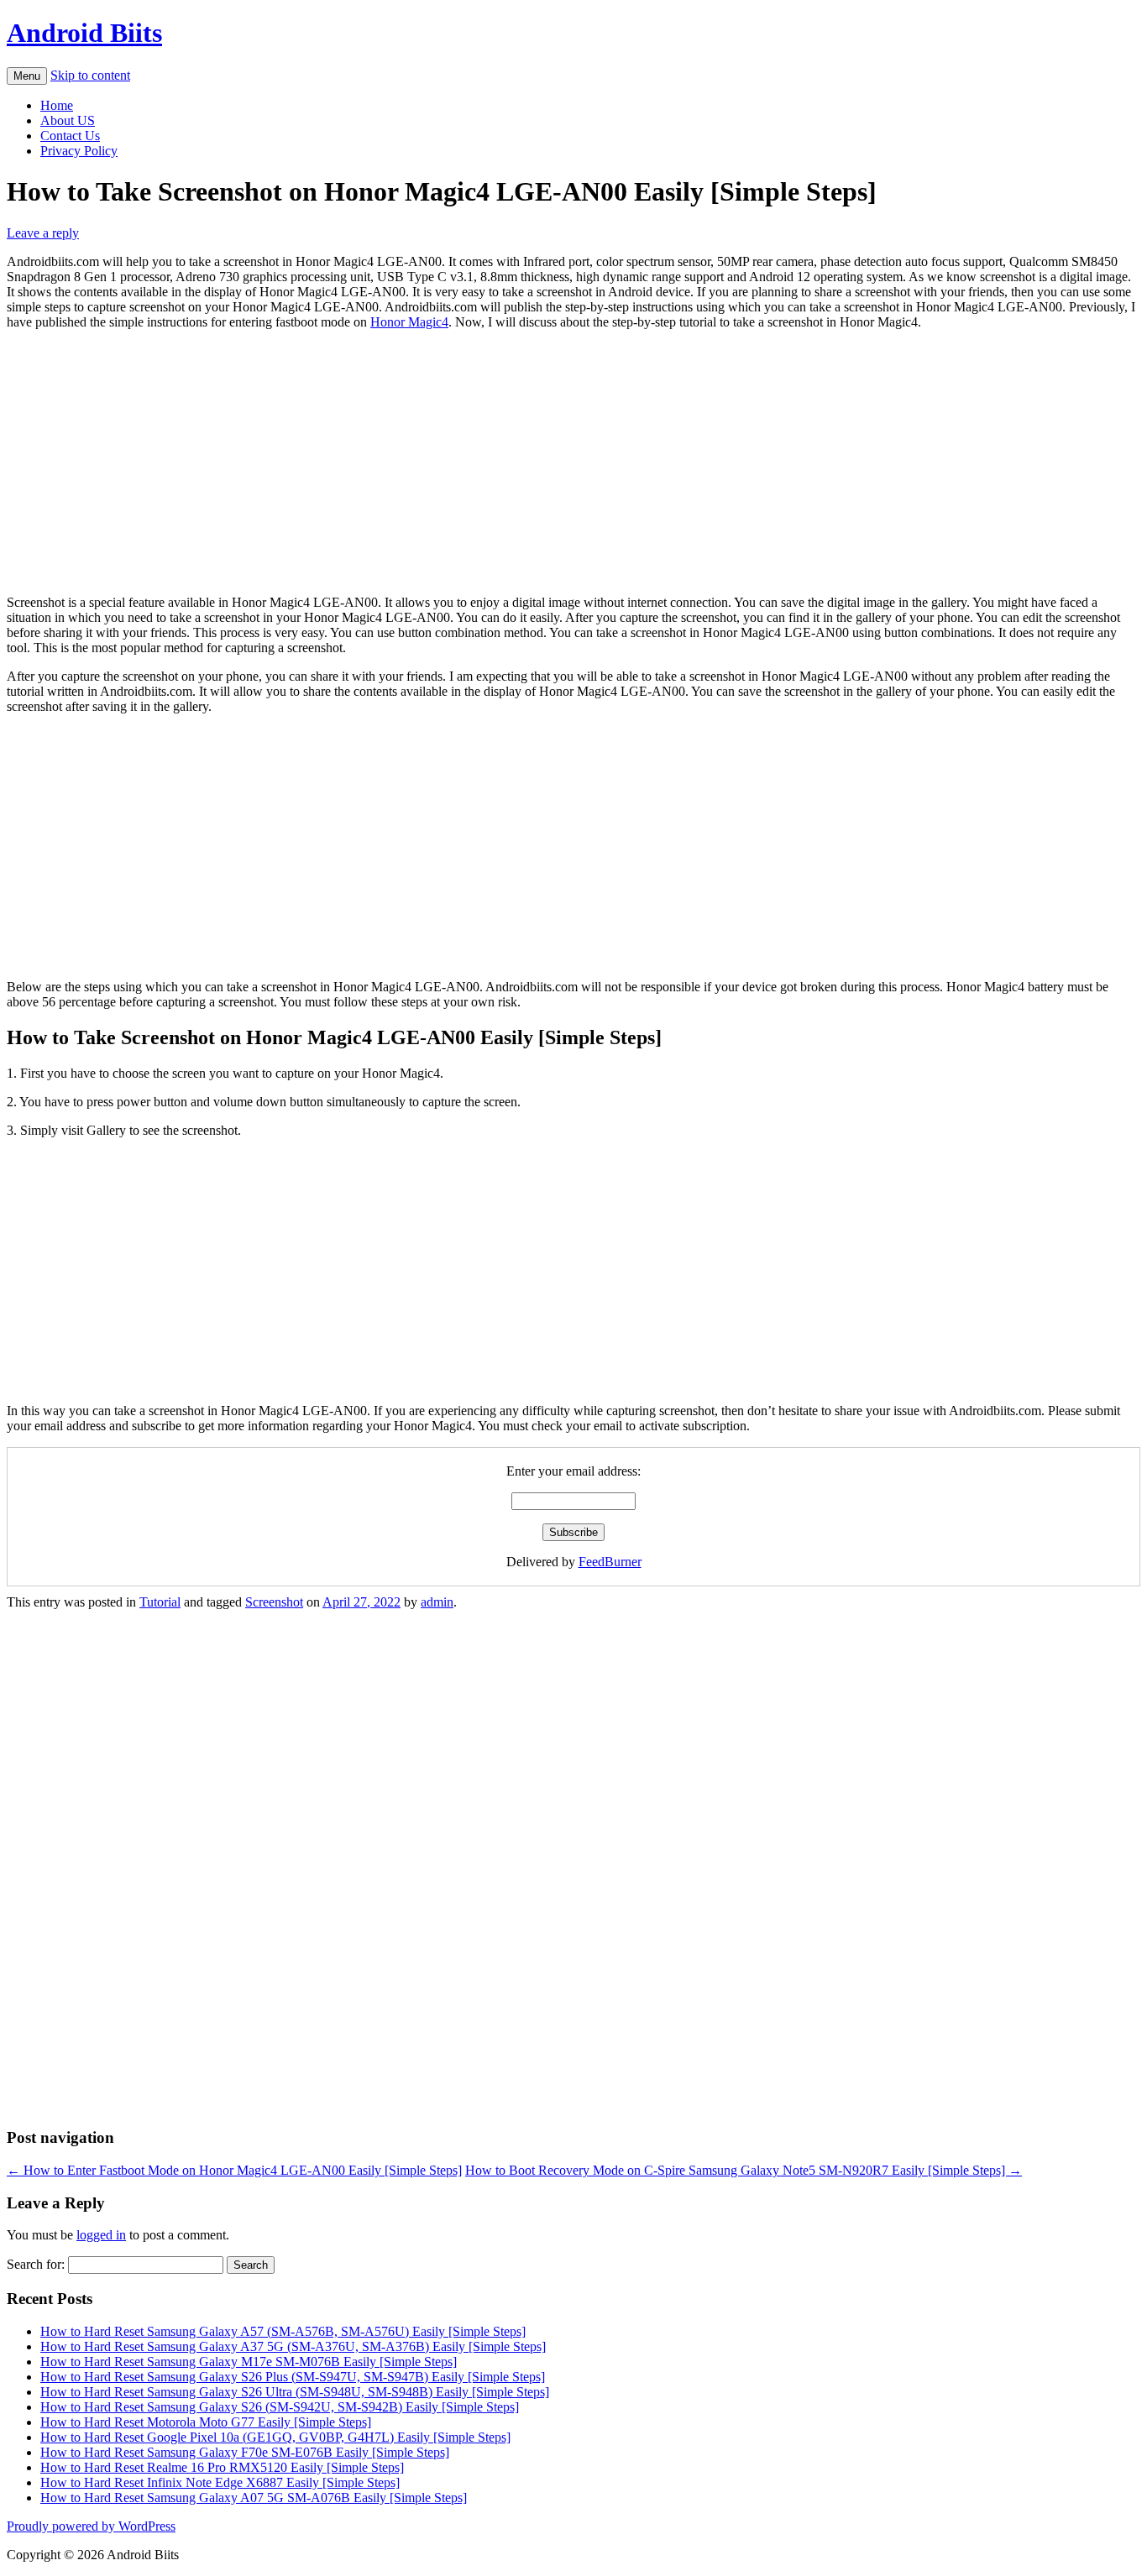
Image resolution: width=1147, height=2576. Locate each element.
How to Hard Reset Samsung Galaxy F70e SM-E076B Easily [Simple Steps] (245, 2452)
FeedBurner (610, 1562)
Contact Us (70, 136)
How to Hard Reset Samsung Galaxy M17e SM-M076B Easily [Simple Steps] (249, 2362)
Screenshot (274, 1602)
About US (68, 120)
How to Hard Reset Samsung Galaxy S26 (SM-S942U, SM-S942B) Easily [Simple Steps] (280, 2407)
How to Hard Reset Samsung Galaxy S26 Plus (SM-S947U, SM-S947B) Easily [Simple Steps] (293, 2377)
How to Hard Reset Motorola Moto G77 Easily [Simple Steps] (206, 2422)
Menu (27, 76)
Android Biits (84, 33)
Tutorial (160, 1602)
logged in (101, 2235)
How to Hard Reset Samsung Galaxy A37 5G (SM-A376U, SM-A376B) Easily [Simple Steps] (293, 2346)
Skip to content (90, 75)
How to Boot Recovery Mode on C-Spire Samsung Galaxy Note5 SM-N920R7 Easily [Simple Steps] (744, 2170)
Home (57, 105)
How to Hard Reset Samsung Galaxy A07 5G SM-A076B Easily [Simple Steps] (254, 2498)
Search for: (36, 2264)
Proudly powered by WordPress (91, 2526)
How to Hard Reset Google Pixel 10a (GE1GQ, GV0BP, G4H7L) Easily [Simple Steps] (275, 2437)
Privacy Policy (79, 151)
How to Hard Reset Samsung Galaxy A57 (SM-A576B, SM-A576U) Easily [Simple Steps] (283, 2331)
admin (437, 1602)
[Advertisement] (573, 461)
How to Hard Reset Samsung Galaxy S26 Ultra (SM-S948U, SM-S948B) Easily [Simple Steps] (295, 2392)
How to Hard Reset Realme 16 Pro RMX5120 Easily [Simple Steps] (222, 2467)
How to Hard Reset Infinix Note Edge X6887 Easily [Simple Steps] (220, 2482)
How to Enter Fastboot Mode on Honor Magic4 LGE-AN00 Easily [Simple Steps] (234, 2170)
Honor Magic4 (409, 322)
